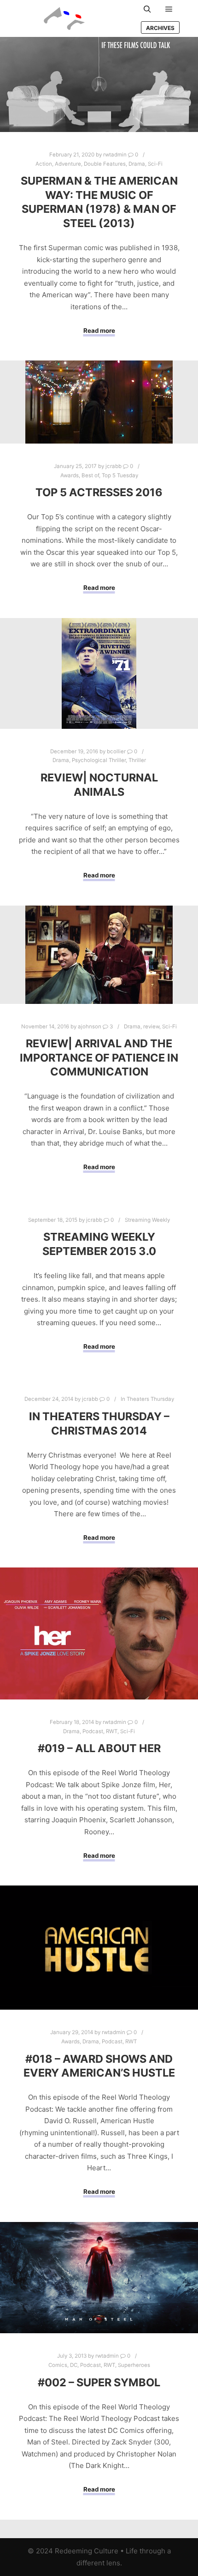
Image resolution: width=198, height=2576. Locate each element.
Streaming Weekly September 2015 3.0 (99, 1244)
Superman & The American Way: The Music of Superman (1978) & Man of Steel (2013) (99, 202)
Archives (160, 28)
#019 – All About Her (99, 1748)
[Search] (147, 9)
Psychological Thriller (99, 760)
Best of (90, 475)
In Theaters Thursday (147, 1399)
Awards (70, 475)
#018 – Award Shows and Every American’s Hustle (99, 2066)
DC (74, 2365)
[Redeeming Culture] (64, 18)
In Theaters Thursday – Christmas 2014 (99, 1423)
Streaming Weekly (147, 1220)
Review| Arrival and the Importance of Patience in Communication (99, 1057)
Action (44, 164)
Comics (58, 2365)
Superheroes (134, 2365)
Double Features (105, 164)
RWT (112, 1731)
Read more (99, 330)
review (151, 1027)
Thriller (137, 760)
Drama (137, 164)
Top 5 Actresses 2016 (99, 492)
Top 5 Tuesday (120, 475)
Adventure (68, 164)
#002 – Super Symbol (99, 2382)
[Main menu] (169, 9)
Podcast (93, 1731)
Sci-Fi (155, 164)
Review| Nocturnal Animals (99, 785)
